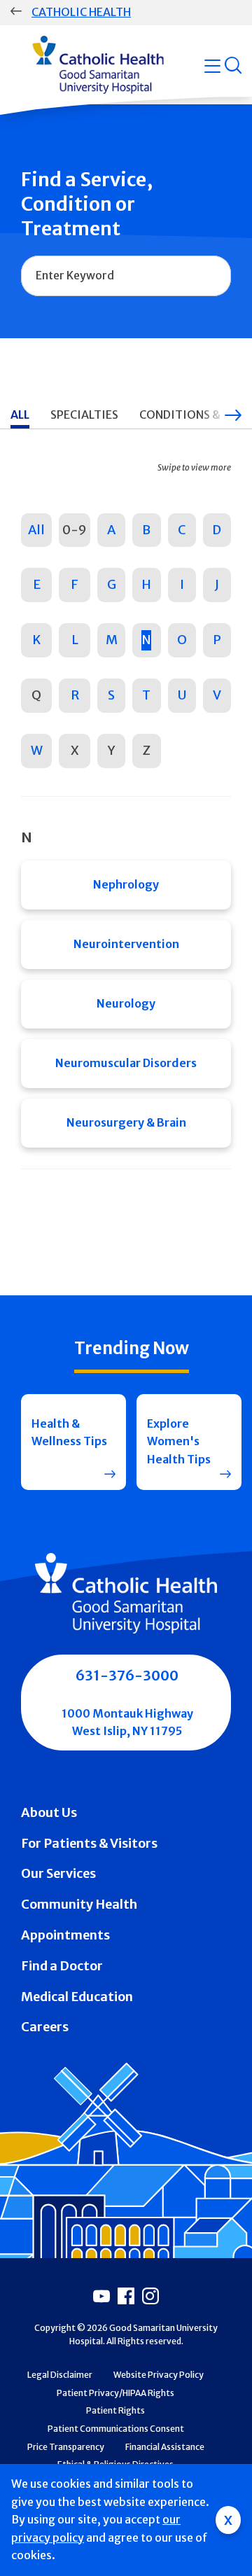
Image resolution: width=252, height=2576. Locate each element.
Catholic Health (81, 12)
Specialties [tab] (84, 415)
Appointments (65, 1935)
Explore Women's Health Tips (179, 1441)
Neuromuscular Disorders (126, 1063)
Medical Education (77, 1997)
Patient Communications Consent (116, 2429)
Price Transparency (66, 2447)
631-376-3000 (127, 1675)
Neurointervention (126, 944)
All (36, 530)
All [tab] (20, 415)
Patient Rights (115, 2410)
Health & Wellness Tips (69, 1433)
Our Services (58, 1873)
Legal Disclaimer (60, 2375)
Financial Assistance (165, 2447)
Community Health (79, 1904)
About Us (49, 1812)
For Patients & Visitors (89, 1843)
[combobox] (126, 276)
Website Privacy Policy (159, 2375)
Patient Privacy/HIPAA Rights (115, 2393)
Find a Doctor (62, 1966)
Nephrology (126, 884)
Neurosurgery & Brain (126, 1122)
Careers (45, 2027)
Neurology (126, 1003)
